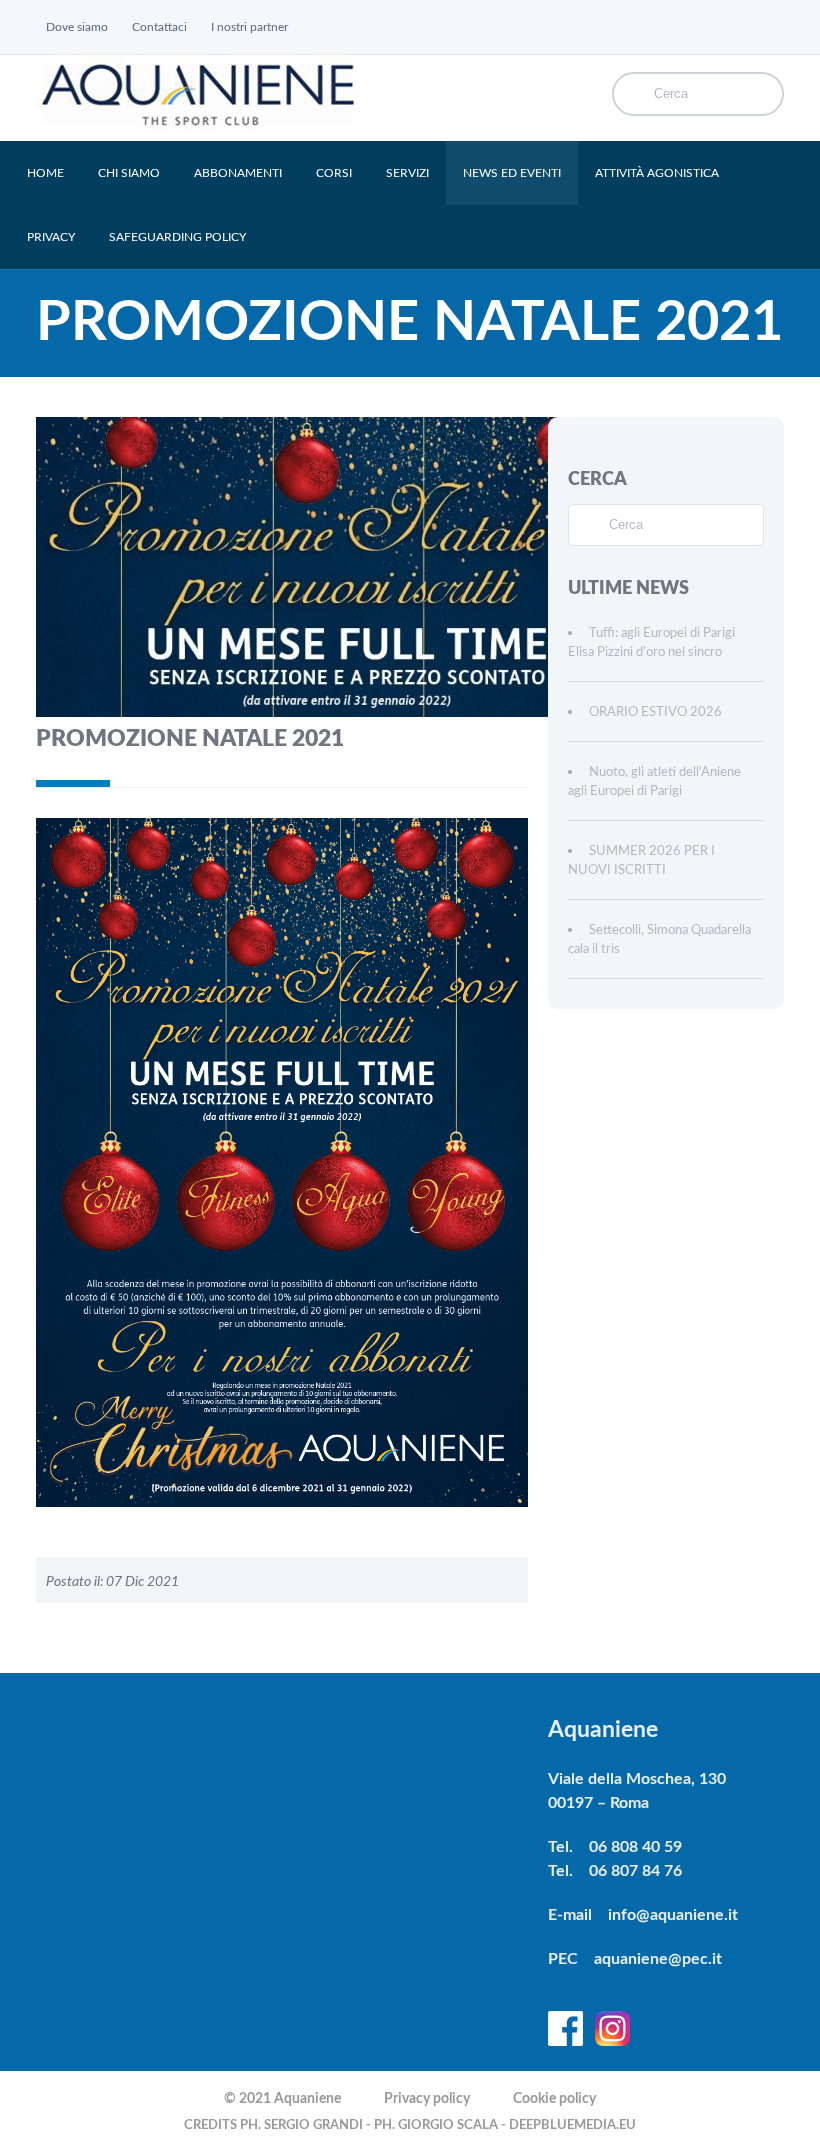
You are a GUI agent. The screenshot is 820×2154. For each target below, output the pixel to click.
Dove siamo (77, 27)
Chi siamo (129, 173)
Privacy (51, 237)
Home (45, 173)
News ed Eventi (512, 173)
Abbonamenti (238, 173)
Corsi (334, 173)
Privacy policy (427, 2099)
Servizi (407, 173)
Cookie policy (554, 2099)
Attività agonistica (657, 173)
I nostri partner (249, 27)
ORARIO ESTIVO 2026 (655, 712)
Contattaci (159, 27)
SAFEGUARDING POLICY (177, 237)
